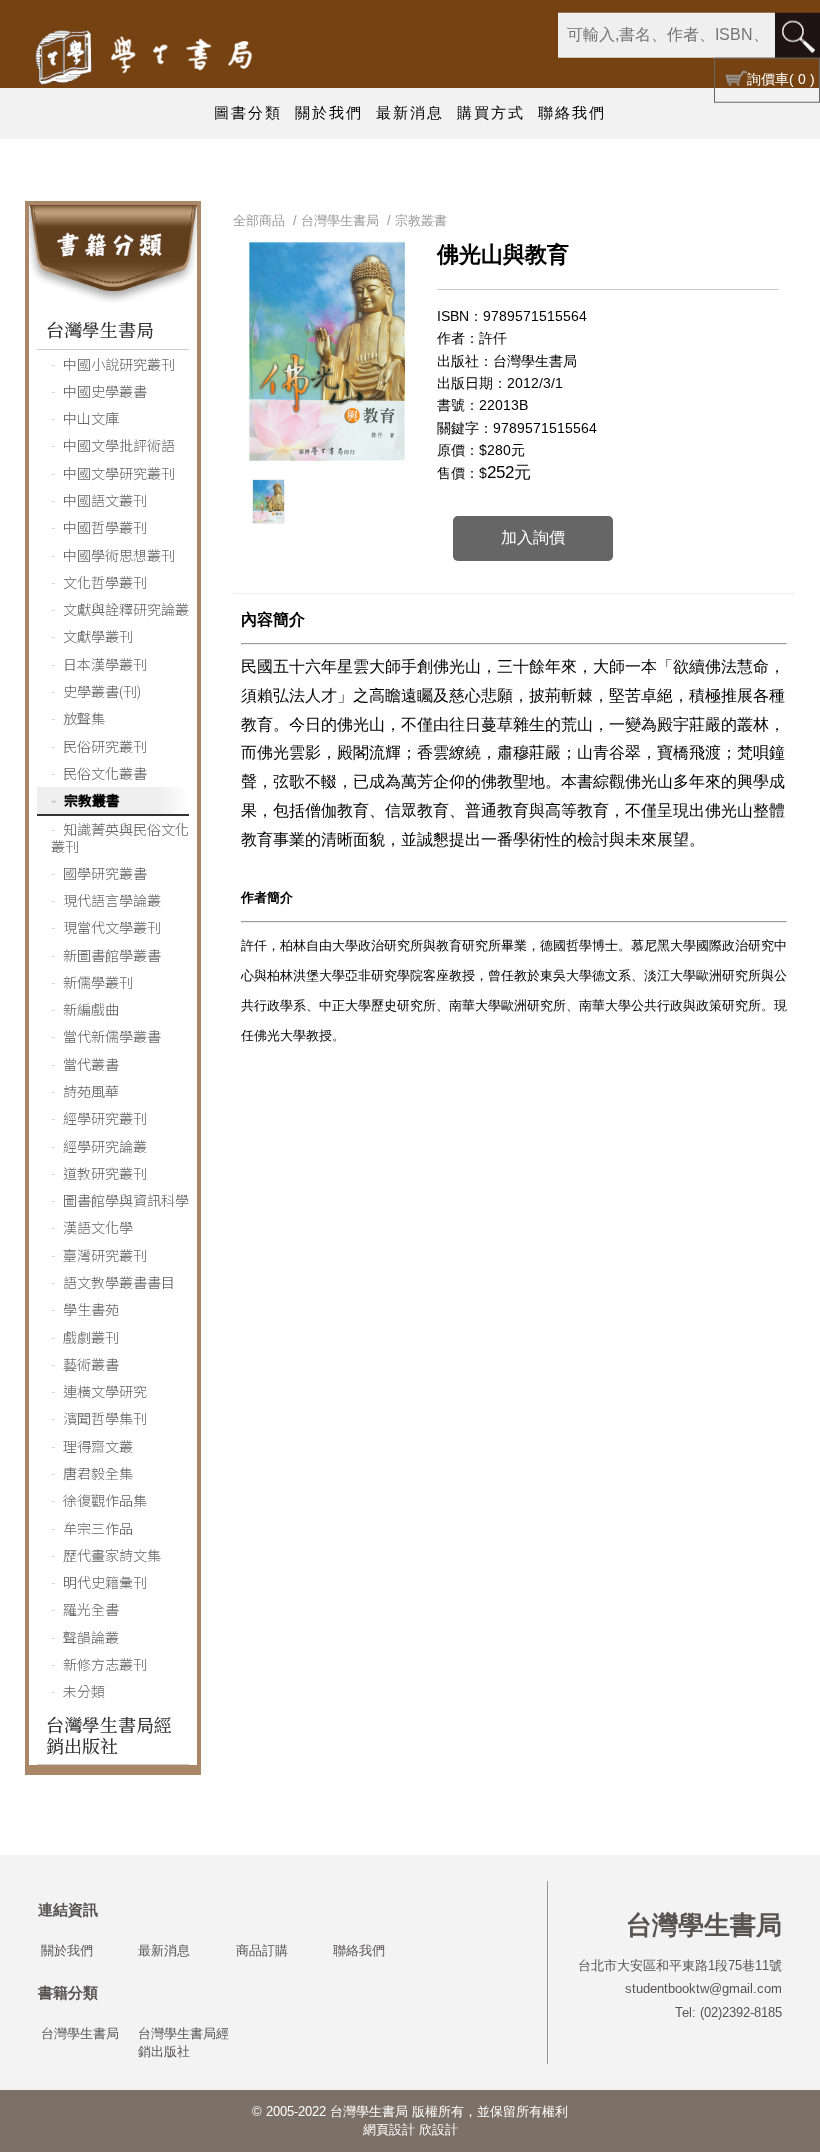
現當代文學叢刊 (112, 927)
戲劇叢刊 (91, 1337)
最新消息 (410, 112)
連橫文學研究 (105, 1391)
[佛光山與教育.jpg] (268, 502)
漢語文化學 (98, 1227)
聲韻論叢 (91, 1637)
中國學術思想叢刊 (119, 555)
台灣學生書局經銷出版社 (109, 1734)
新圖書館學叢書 (112, 955)
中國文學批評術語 (119, 445)
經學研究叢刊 (105, 1118)
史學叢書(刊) (102, 691)
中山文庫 (91, 418)
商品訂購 (262, 1950)
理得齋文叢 (98, 1446)
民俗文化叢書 (105, 773)
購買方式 (491, 112)
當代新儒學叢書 (112, 1036)
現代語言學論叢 (112, 900)
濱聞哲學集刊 (105, 1418)
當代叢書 (91, 1064)
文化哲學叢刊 (105, 582)
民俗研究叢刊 (105, 746)
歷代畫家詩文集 (112, 1555)
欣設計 (438, 2129)
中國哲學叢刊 (105, 527)
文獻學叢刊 (98, 636)
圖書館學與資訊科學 (126, 1200)
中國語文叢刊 (105, 500)
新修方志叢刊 (105, 1664)
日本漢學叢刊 (105, 664)
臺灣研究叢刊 (105, 1255)
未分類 (84, 1691)
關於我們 (329, 112)
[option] (268, 502)
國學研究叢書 (105, 873)
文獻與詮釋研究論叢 (126, 609)
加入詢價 (533, 537)
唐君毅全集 (98, 1473)
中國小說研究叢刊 (119, 364)
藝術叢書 (91, 1364)
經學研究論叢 (105, 1146)
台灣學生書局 (100, 329)
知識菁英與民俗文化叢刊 (120, 837)
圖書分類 (248, 112)
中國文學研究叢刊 (119, 473)
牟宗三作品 (98, 1528)
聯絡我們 (572, 112)
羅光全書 (91, 1609)
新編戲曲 (91, 1009)
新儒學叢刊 (98, 982)
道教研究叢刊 (105, 1173)
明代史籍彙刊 (105, 1582)
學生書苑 (91, 1309)
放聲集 (84, 718)
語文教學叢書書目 (119, 1282)
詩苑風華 (91, 1091)
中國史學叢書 (105, 391)
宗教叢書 (92, 800)
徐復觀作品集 (105, 1500)
